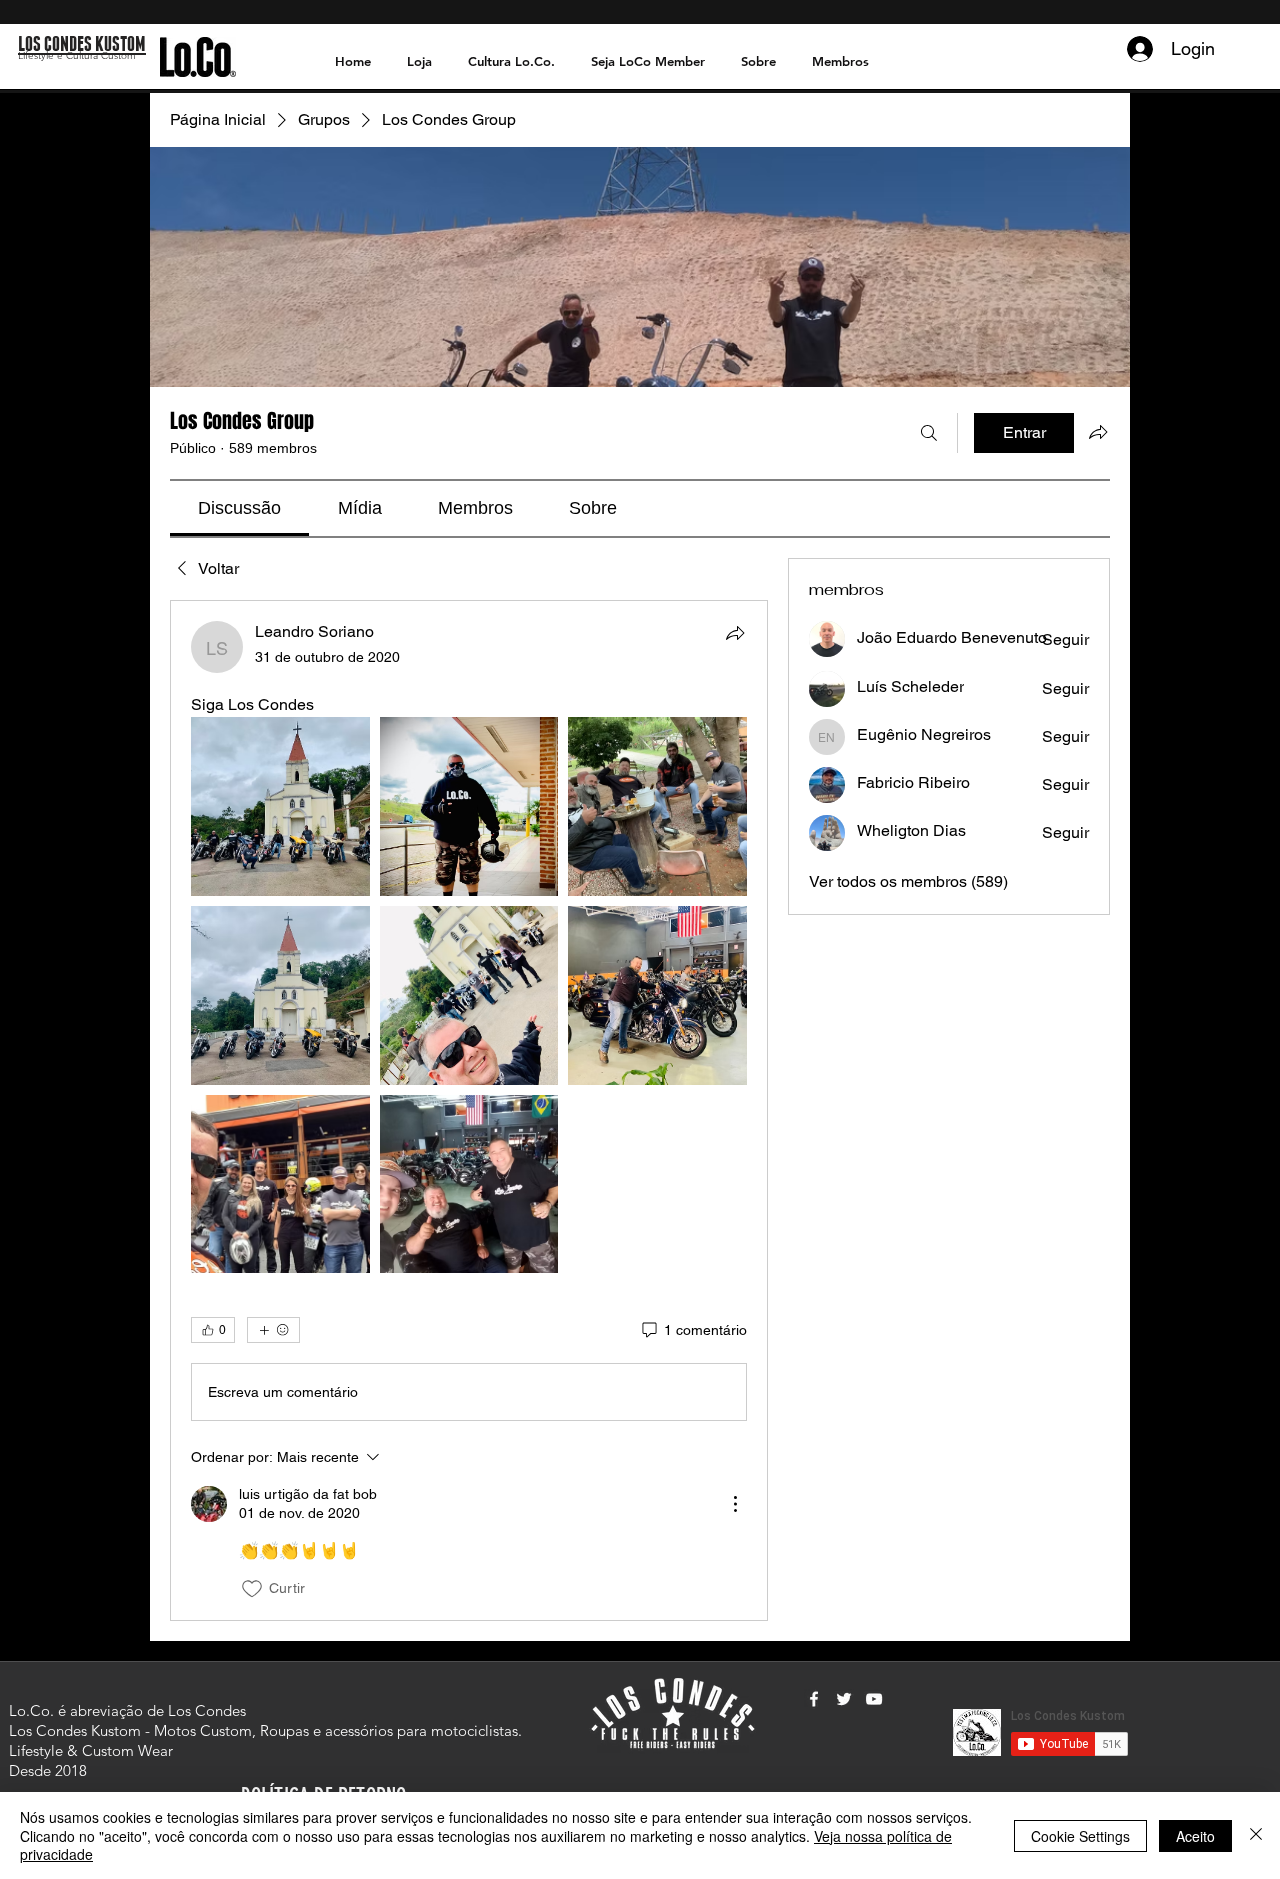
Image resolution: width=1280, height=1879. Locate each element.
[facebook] (814, 1699)
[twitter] (844, 1699)
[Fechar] (1256, 1835)
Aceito (1195, 1836)
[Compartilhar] (735, 633)
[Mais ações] (735, 1504)
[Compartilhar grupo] (1098, 432)
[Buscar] (929, 433)
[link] (239, 508)
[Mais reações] (273, 1330)
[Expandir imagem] (280, 806)
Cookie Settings (1080, 1836)
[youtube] (874, 1699)
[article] (469, 1110)
